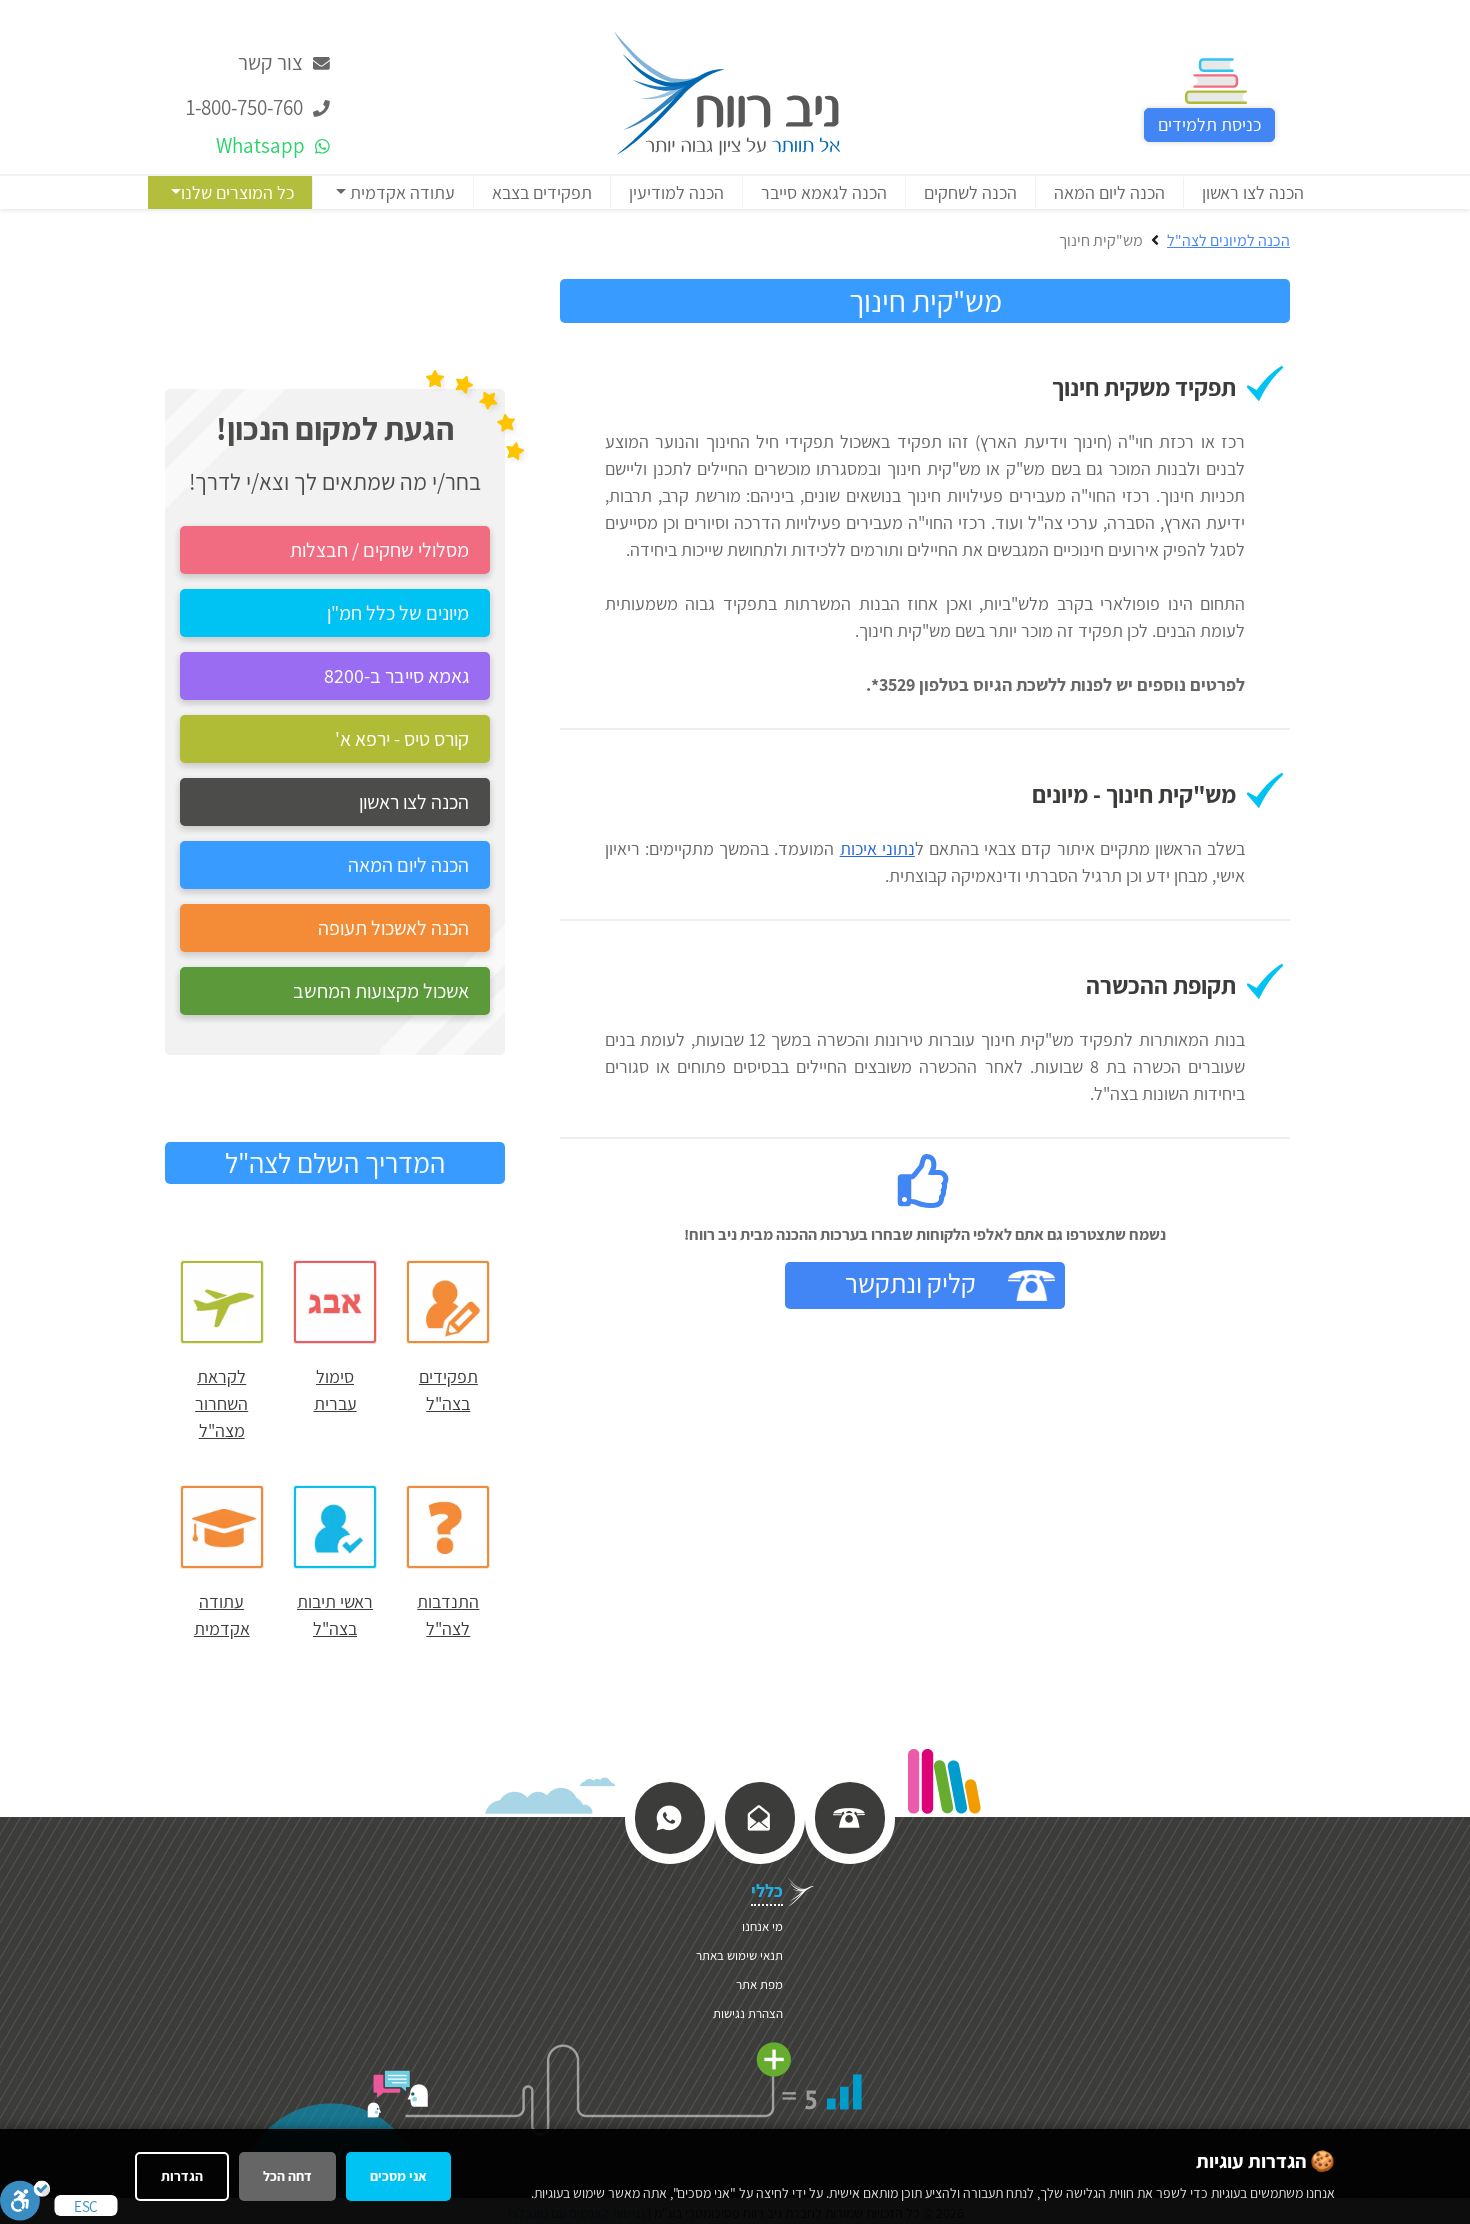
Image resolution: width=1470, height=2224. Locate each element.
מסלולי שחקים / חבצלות (379, 550)
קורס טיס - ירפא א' (402, 739)
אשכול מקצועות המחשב (381, 991)
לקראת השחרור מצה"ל (221, 1403)
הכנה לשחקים (970, 192)
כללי (767, 1890)
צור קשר (272, 62)
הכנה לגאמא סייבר (824, 192)
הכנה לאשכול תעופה (393, 928)
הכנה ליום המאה (1109, 192)
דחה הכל (287, 2176)
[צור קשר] (759, 1816)
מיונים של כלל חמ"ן (398, 613)
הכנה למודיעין (676, 192)
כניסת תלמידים (1209, 124)
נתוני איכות (877, 848)
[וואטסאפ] (669, 1816)
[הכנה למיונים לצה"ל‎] (727, 91)
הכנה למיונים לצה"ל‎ (1228, 240)
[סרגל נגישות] (25, 2200)
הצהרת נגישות (748, 2013)
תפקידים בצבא (542, 192)
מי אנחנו (762, 1926)
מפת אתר (759, 1984)
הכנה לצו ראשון (1253, 192)
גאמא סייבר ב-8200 (396, 676)
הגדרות (182, 2176)
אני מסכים (398, 2176)
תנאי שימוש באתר (739, 1955)
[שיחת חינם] (849, 1816)
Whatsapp (262, 145)
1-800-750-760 (246, 107)
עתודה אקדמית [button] (400, 192)
